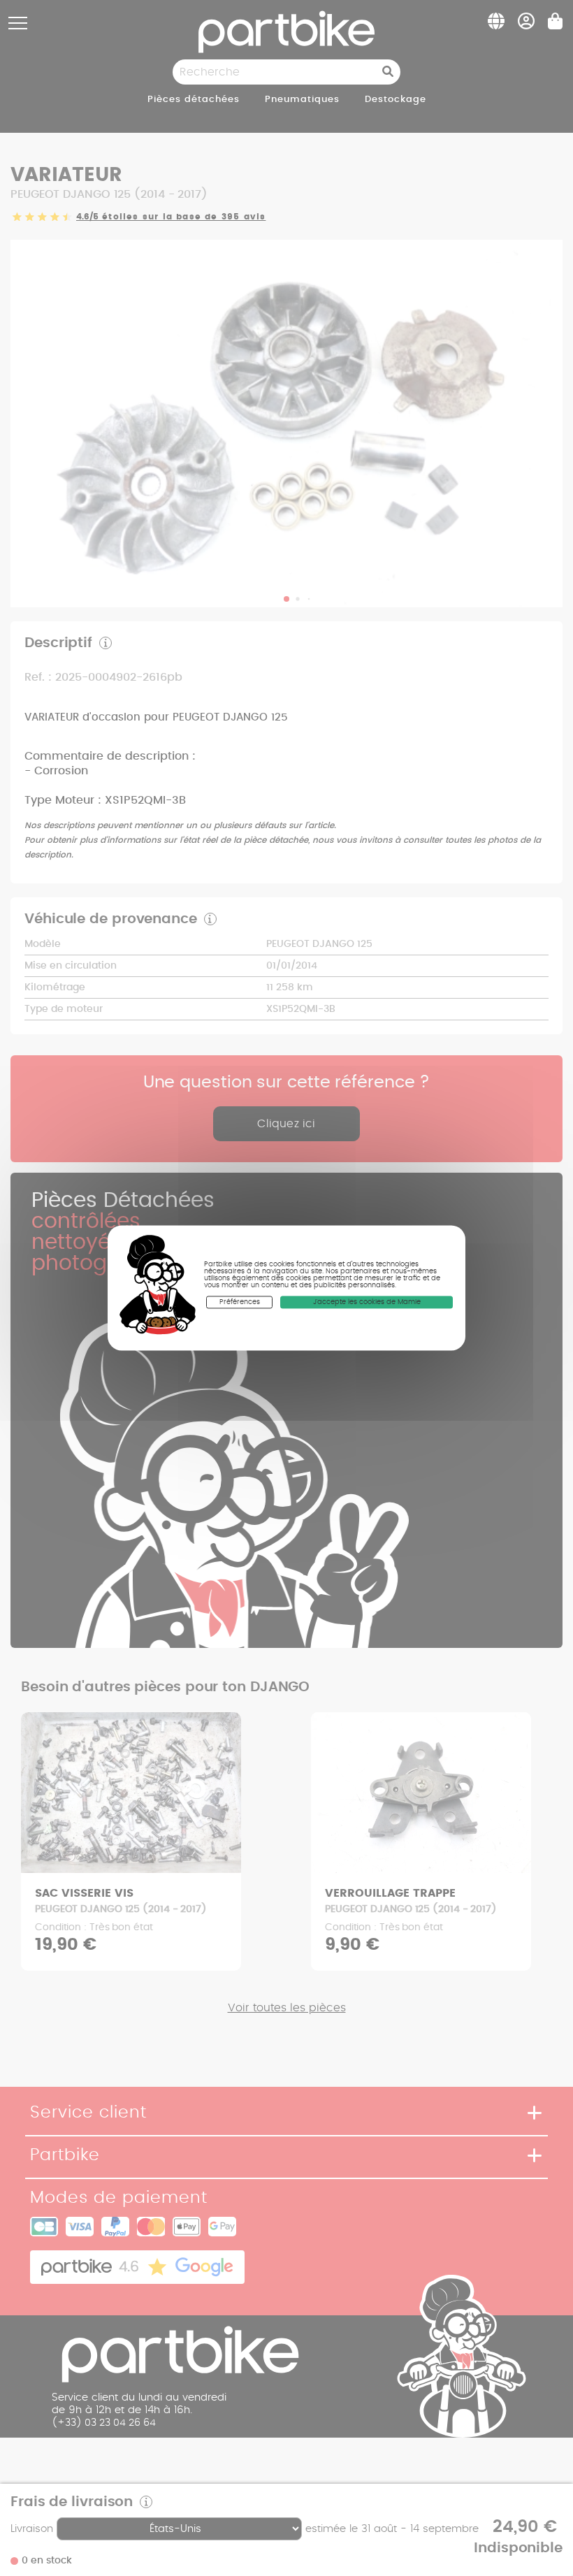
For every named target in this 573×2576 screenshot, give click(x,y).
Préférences (240, 1302)
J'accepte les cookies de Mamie (367, 1302)
